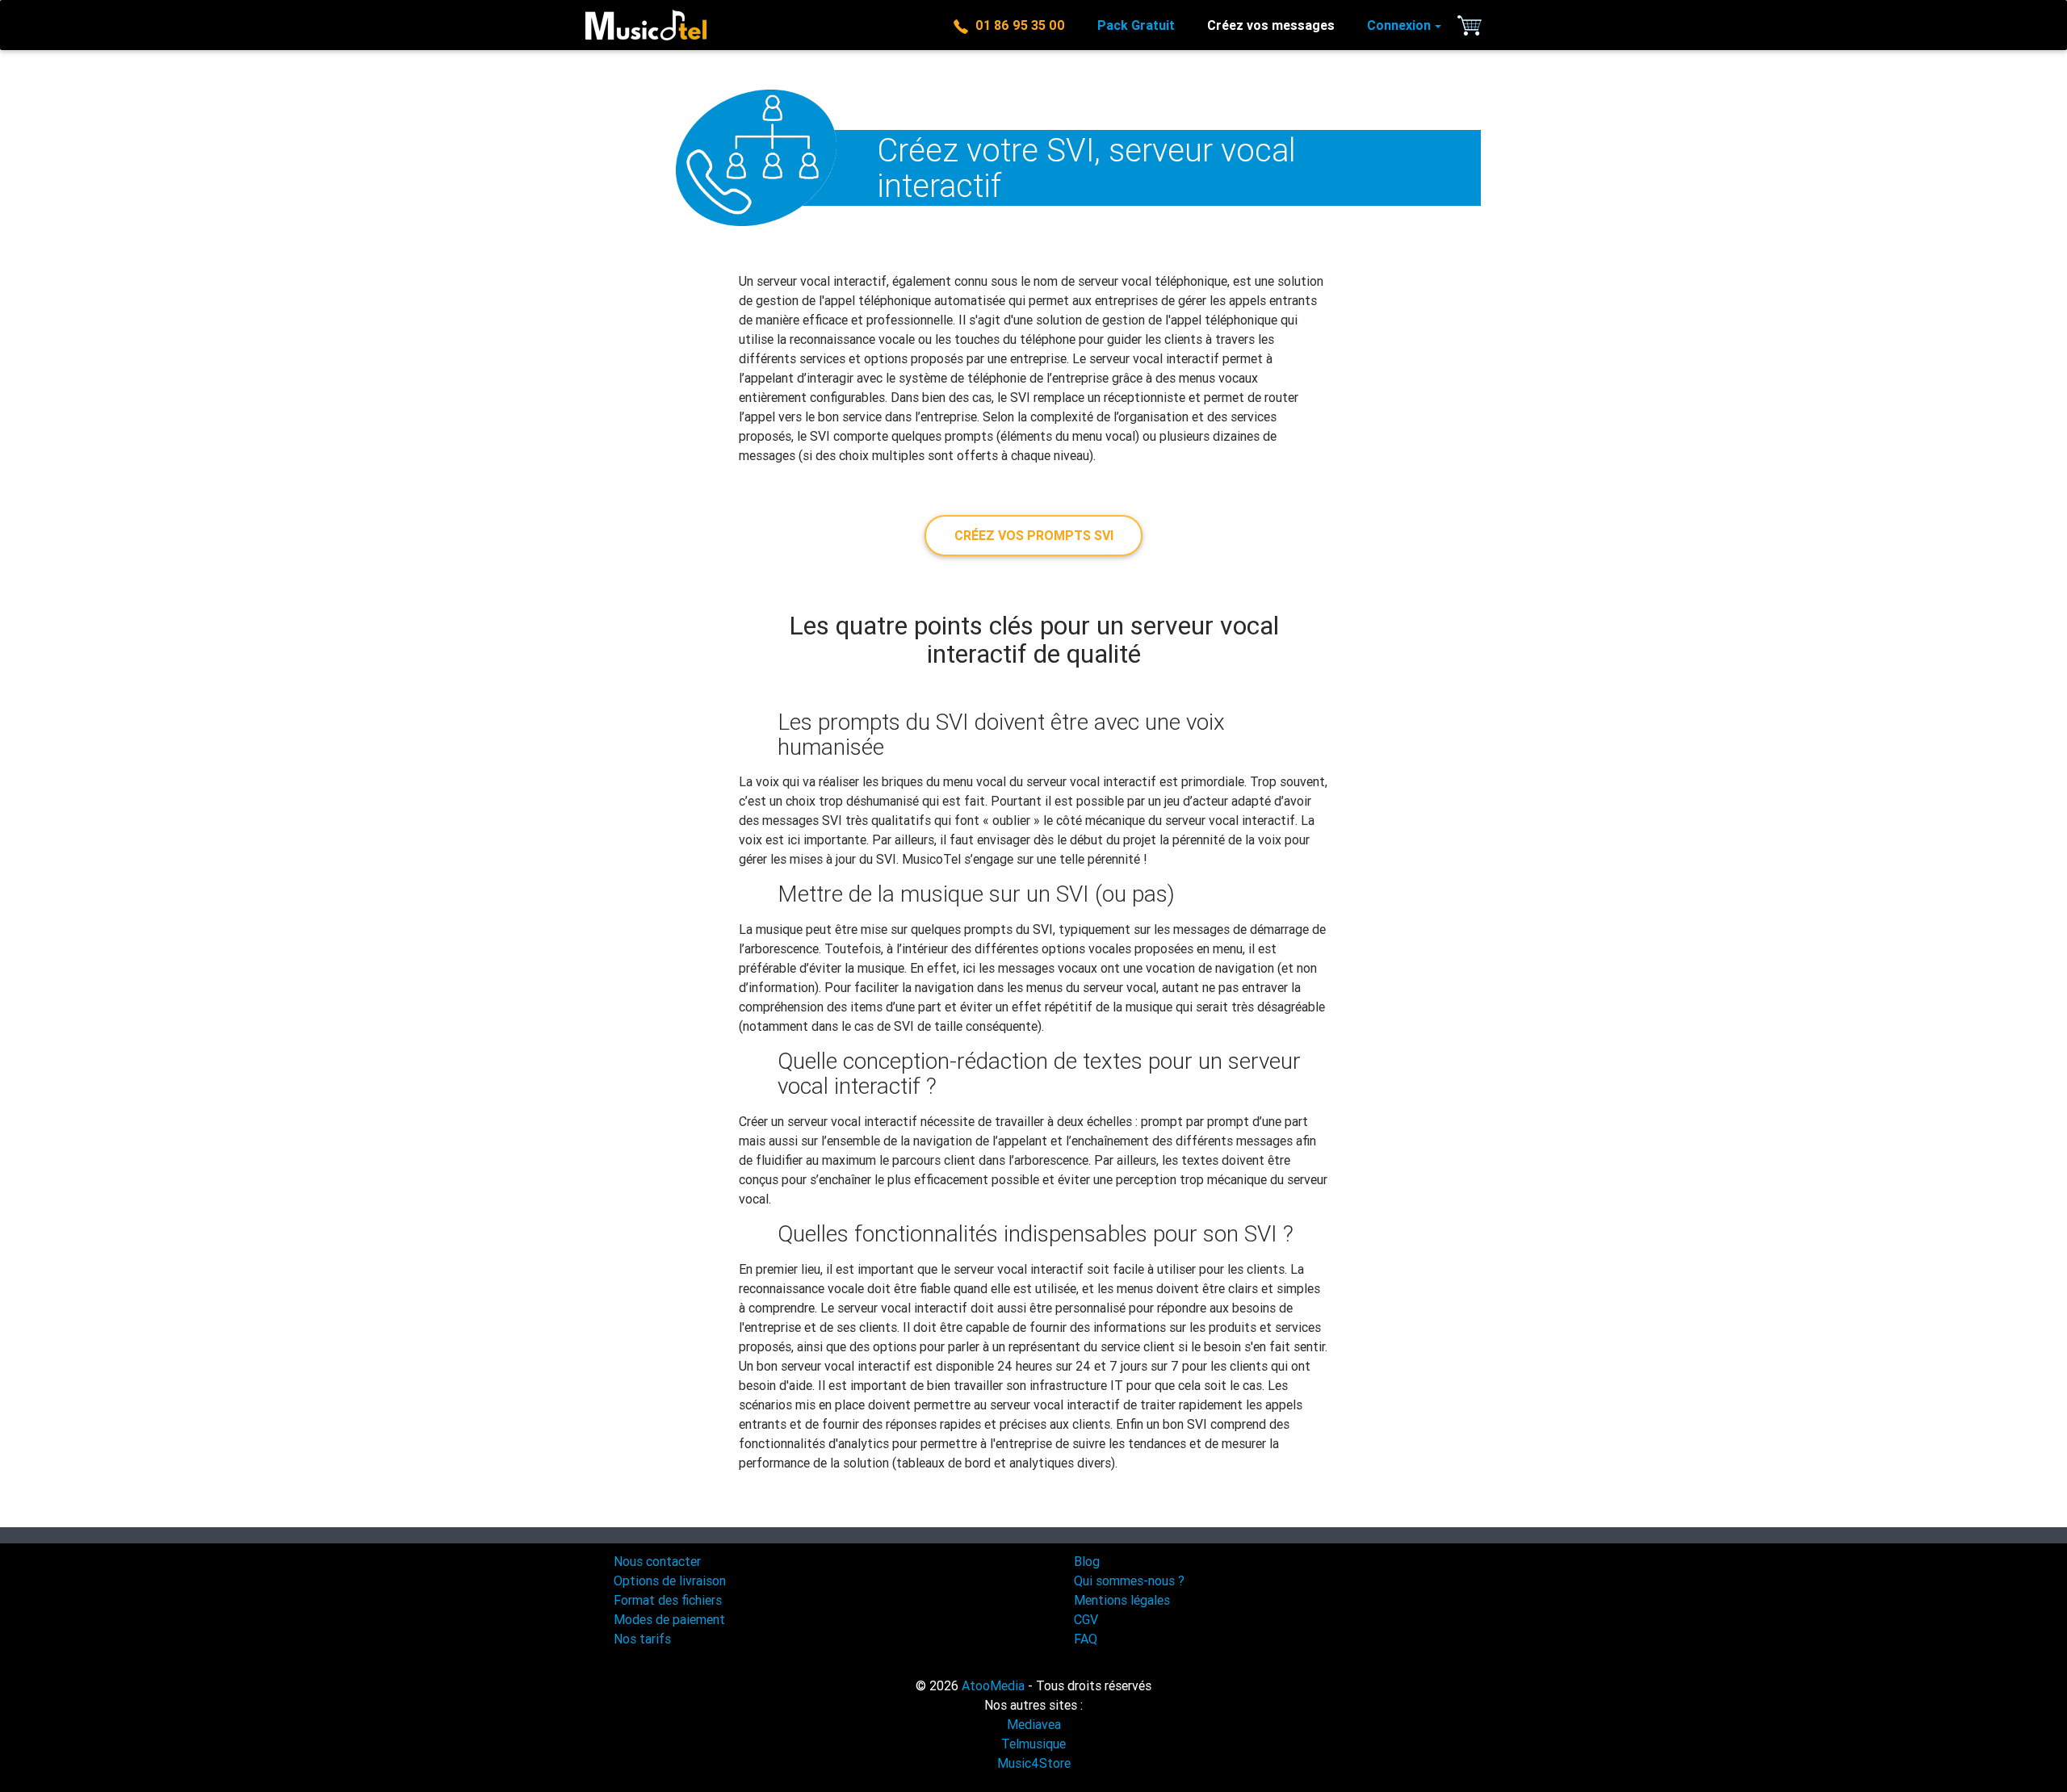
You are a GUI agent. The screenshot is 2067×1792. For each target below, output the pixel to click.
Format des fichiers (668, 1600)
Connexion (1399, 25)
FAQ (1086, 1639)
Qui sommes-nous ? (1129, 1581)
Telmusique (1033, 1744)
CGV (1086, 1619)
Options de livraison (670, 1581)
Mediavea (1034, 1724)
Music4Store (1034, 1763)
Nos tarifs (642, 1639)
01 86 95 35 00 (1017, 25)
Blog (1087, 1561)
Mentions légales (1122, 1600)
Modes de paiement (669, 1619)
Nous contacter (657, 1561)
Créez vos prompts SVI (1034, 535)
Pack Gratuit (1136, 25)
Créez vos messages (1271, 25)
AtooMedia (993, 1685)
